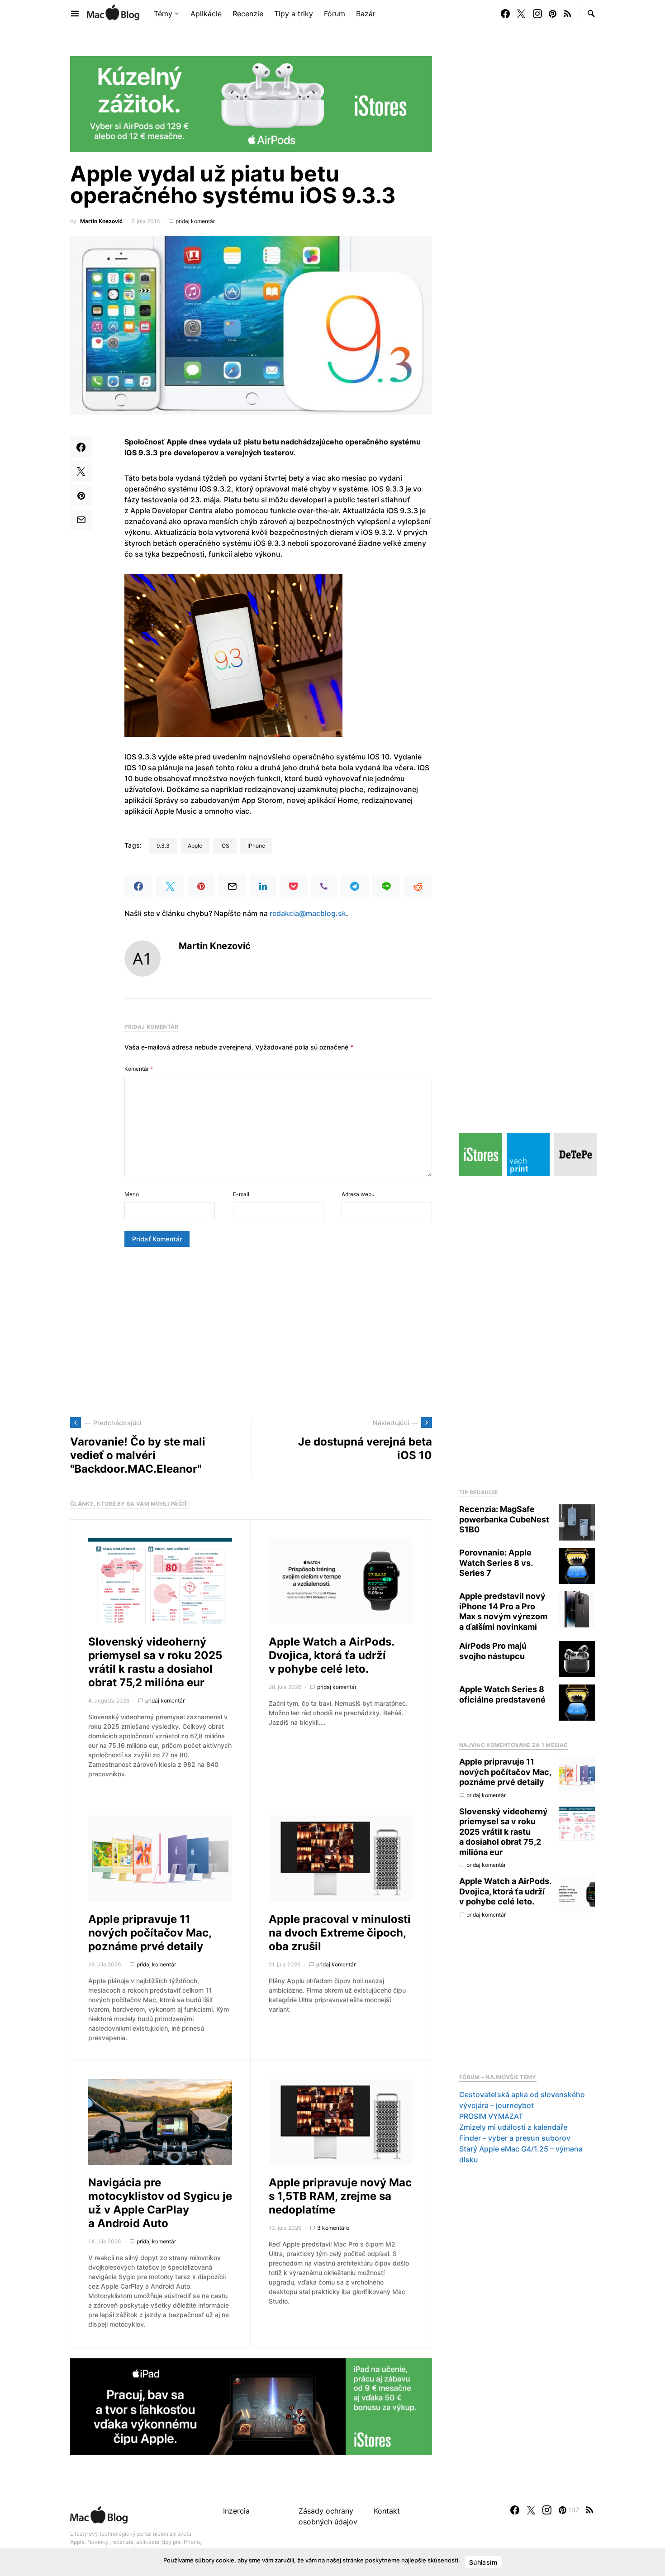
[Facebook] (505, 14)
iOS (225, 846)
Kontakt (387, 2511)
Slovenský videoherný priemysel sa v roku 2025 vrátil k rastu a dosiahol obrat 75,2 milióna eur (155, 1662)
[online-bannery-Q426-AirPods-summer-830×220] (251, 103)
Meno (132, 1194)
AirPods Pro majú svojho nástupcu (493, 1651)
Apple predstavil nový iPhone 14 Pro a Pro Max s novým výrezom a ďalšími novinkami (503, 1611)
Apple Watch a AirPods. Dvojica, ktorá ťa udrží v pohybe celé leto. (331, 1655)
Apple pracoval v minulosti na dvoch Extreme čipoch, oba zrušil (340, 1933)
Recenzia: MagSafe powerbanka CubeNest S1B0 (504, 1519)
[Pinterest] (553, 14)
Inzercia (236, 2511)
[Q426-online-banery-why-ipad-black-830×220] (251, 2406)
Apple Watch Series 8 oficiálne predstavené (502, 1694)
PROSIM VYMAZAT (491, 2116)
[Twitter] (521, 14)
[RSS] (567, 14)
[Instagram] (537, 14)
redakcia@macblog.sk (308, 913)
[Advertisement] (251, 1332)
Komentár (139, 1069)
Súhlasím (483, 2562)
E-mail (241, 1194)
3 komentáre (333, 2228)
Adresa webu (358, 1194)
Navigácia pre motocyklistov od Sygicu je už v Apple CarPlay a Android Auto (160, 2203)
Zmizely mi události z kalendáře (513, 2127)
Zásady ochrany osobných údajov (328, 2516)
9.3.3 (163, 846)
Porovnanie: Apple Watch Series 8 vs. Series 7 (496, 1563)
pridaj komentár (195, 221)
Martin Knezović (101, 221)
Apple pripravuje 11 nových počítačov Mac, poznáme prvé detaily (150, 1933)
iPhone (256, 846)
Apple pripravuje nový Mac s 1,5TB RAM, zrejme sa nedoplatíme (340, 2196)
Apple (195, 846)
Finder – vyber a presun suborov (515, 2138)
